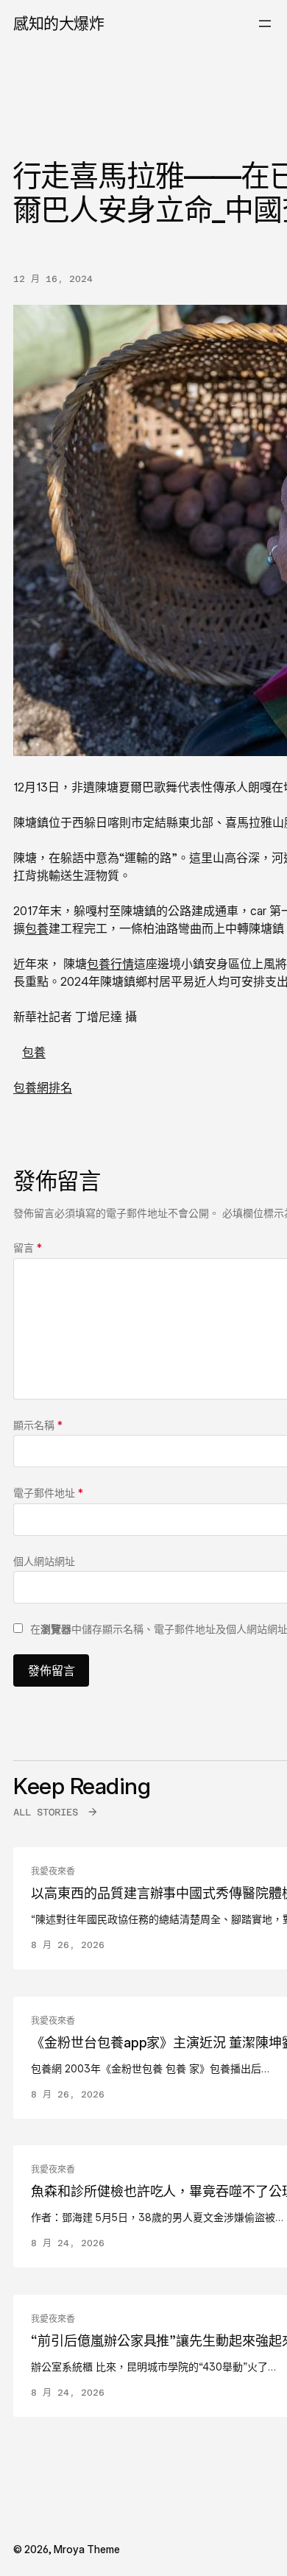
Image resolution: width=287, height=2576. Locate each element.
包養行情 (110, 964)
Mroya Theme (87, 2549)
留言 (28, 1248)
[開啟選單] (265, 24)
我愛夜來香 (53, 1871)
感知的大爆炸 (59, 23)
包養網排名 (43, 1087)
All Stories (46, 1812)
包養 (37, 928)
